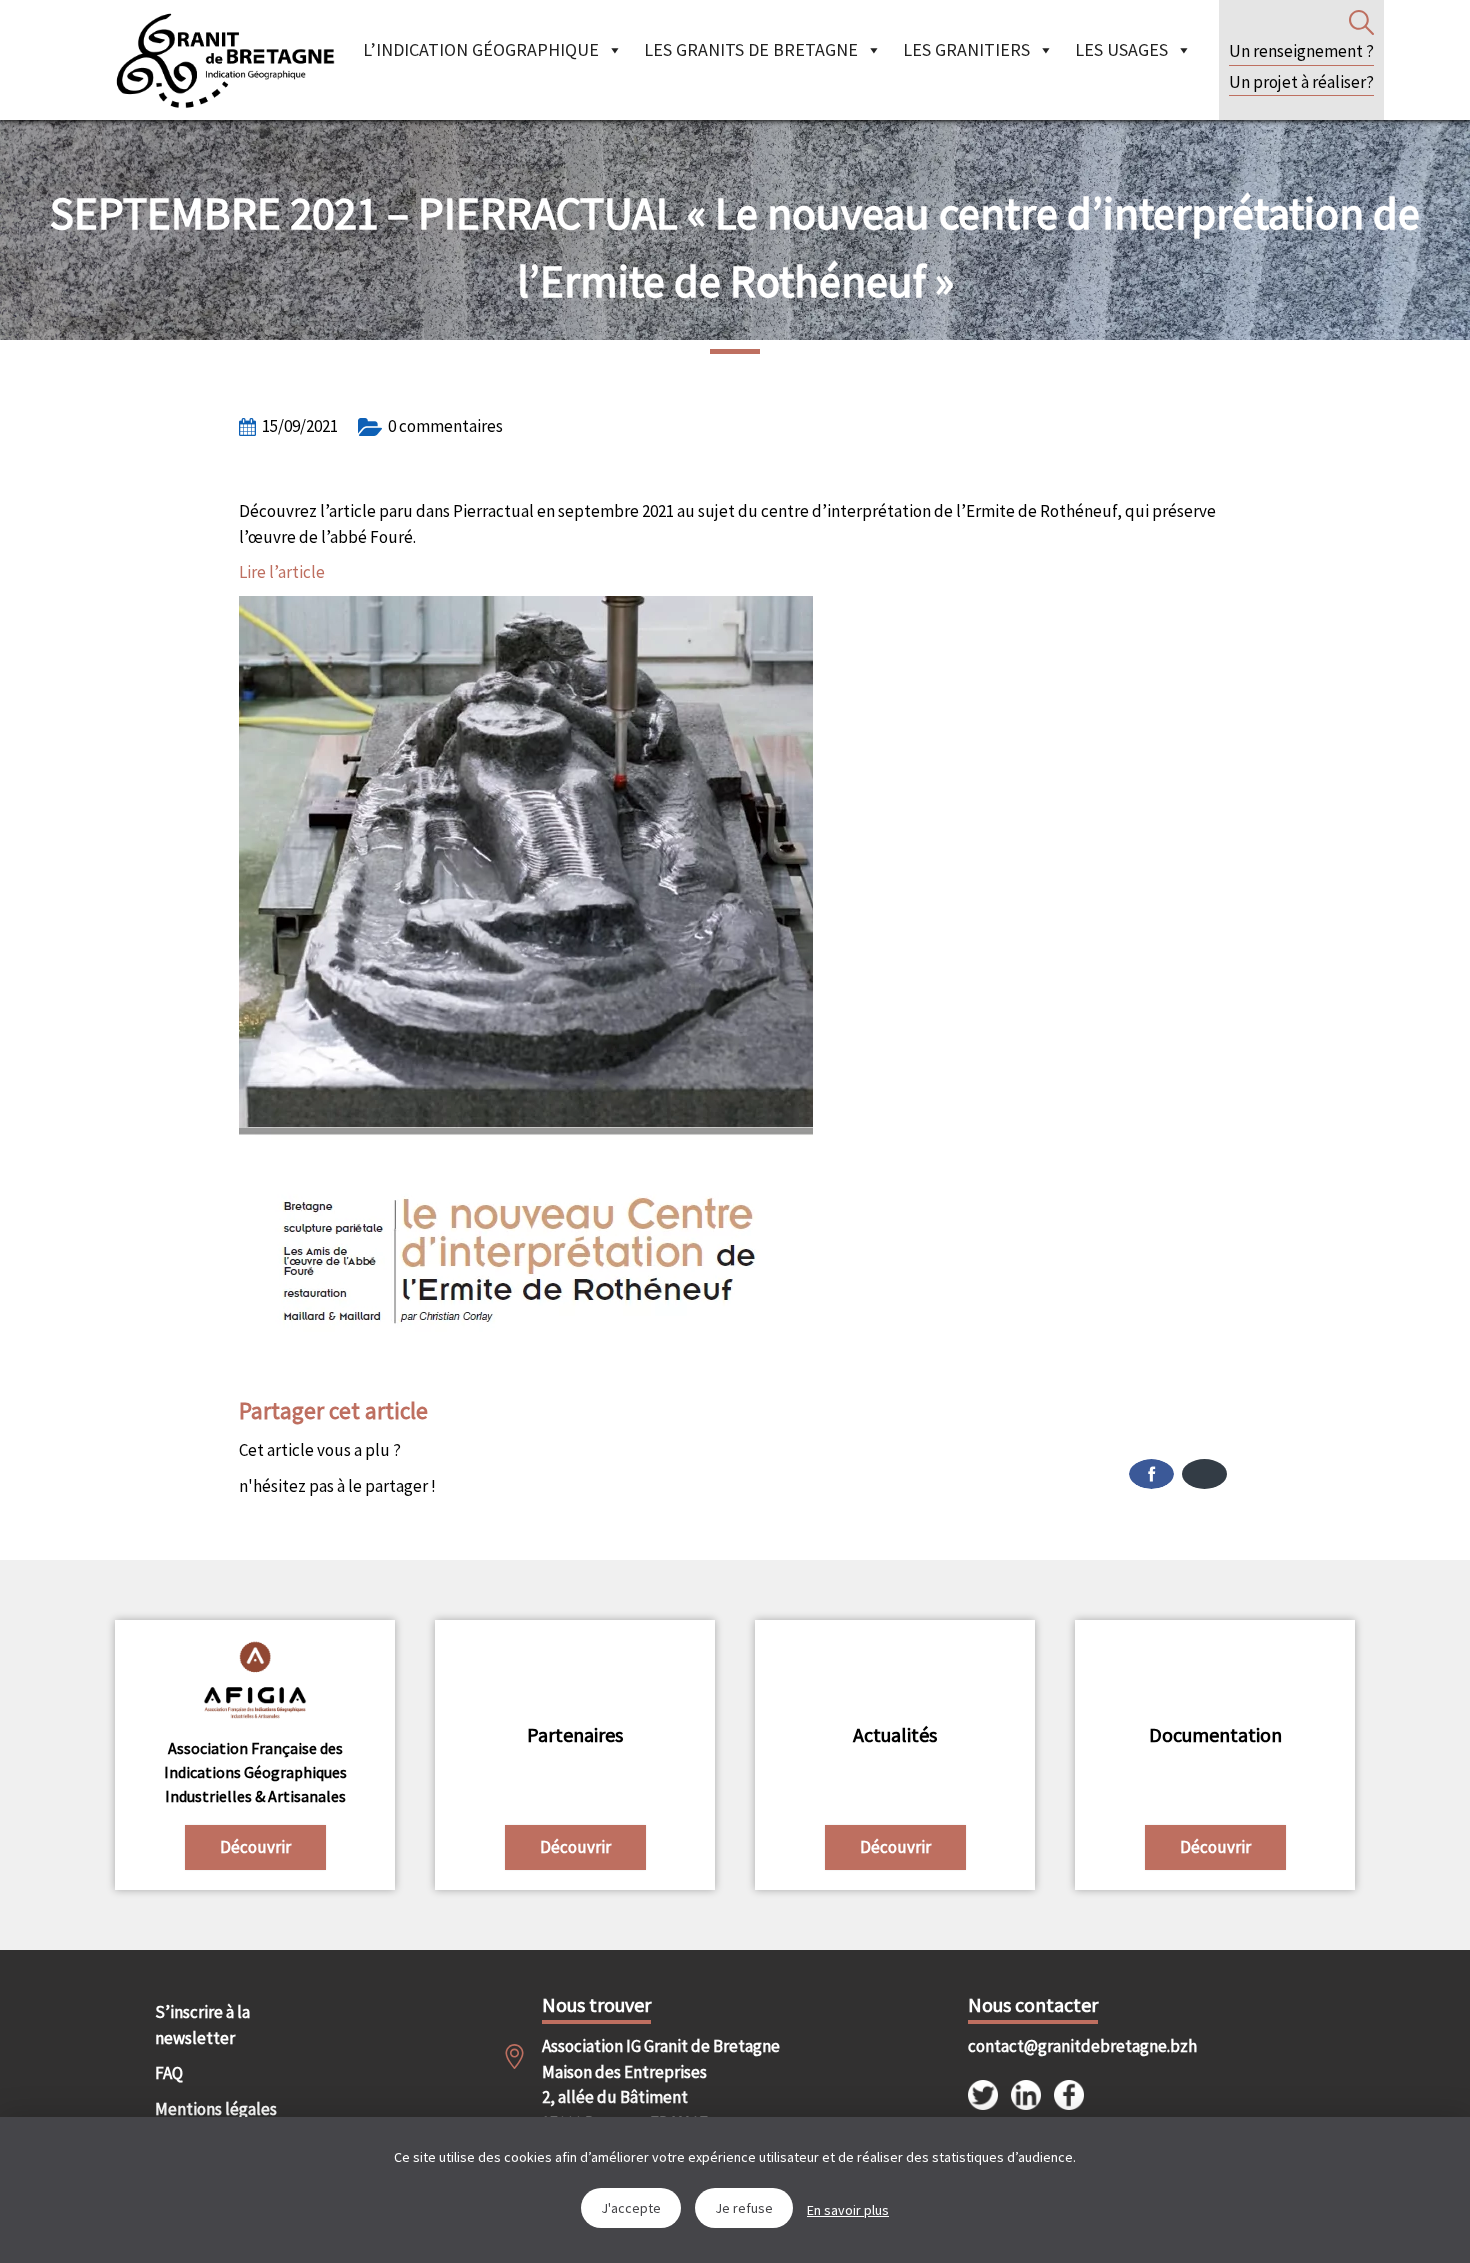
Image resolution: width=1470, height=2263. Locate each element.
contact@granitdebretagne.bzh (1064, 2046)
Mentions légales (216, 2109)
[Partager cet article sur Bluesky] (1204, 1474)
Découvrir (255, 1847)
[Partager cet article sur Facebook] (1151, 1474)
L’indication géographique (481, 49)
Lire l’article (282, 572)
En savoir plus (848, 2210)
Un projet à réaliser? (1301, 82)
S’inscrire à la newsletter (202, 2025)
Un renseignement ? (1301, 51)
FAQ (169, 2073)
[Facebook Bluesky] (983, 1474)
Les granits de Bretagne (751, 49)
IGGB (225, 60)
